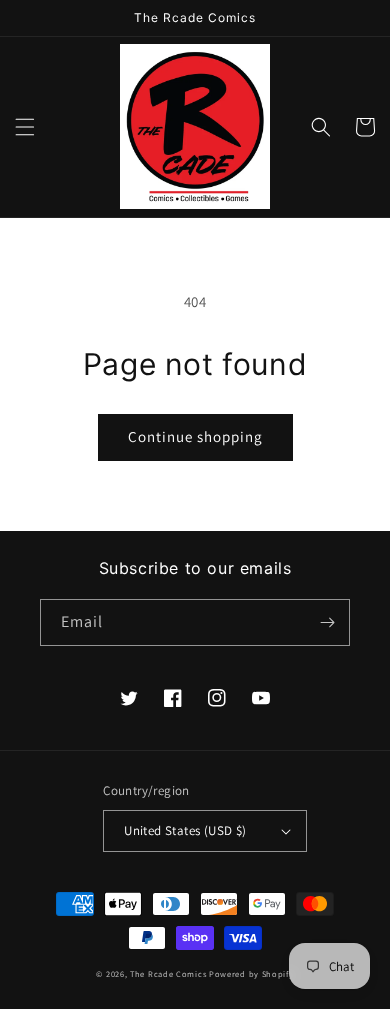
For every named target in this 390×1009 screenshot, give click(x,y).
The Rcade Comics (168, 973)
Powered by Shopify (251, 973)
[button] (25, 127)
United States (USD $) (185, 830)
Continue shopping (195, 436)
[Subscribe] (327, 622)
